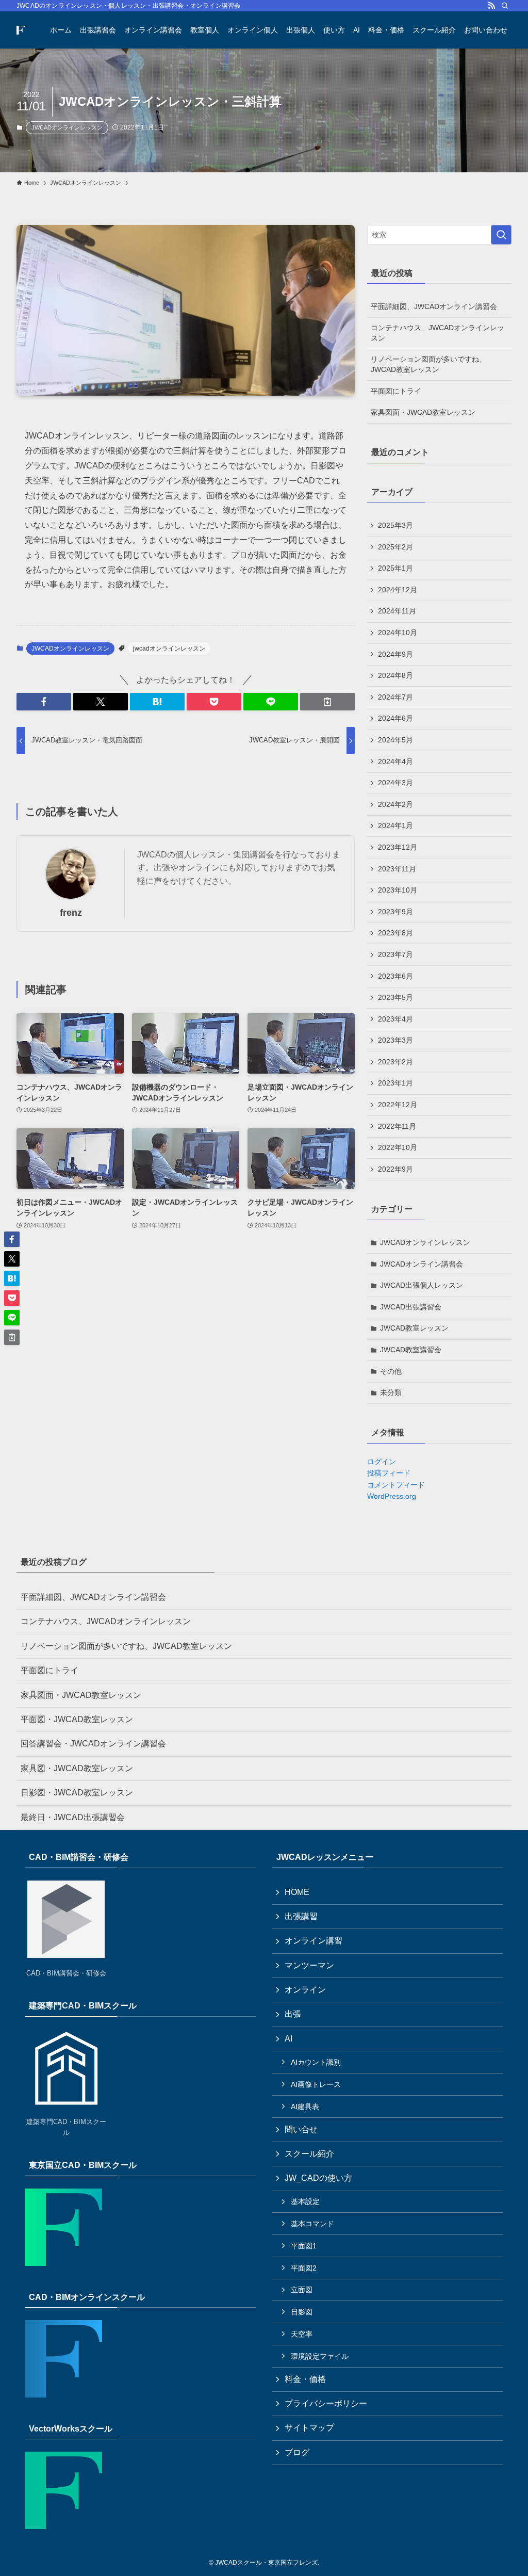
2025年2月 (395, 547)
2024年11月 (397, 611)
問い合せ (301, 2129)
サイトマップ (309, 2428)
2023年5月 (395, 997)
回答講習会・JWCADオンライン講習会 (93, 1744)
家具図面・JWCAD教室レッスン (423, 412)
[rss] (491, 6)
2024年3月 (395, 783)
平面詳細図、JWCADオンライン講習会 (434, 306)
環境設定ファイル (320, 2356)
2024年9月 (395, 654)
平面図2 (304, 2268)
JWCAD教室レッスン (414, 1328)
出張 (293, 2014)
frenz (71, 913)
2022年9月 (395, 1169)
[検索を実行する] (501, 235)
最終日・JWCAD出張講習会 (73, 1817)
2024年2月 (395, 804)
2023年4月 (395, 1019)
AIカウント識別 (316, 2062)
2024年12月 (398, 590)
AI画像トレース (316, 2084)
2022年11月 (397, 1126)
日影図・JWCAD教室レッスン (77, 1793)
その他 (391, 1371)
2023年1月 (395, 1083)
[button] (44, 702)
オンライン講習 (313, 1941)
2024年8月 (395, 675)
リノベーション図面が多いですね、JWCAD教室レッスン (428, 364)
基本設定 (305, 2201)
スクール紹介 (309, 2154)
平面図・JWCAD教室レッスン (77, 1719)
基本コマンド (312, 2224)
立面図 (302, 2290)
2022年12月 (398, 1105)
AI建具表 (305, 2107)
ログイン (382, 1462)
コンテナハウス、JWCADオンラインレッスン (438, 333)
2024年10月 (398, 633)
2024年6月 (395, 718)
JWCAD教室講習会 (411, 1350)
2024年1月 (395, 825)
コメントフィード (396, 1485)
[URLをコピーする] (327, 702)
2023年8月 (395, 933)
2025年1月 (395, 568)
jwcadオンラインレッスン (169, 649)
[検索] (505, 6)
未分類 (391, 1392)
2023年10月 (398, 890)
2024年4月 (395, 762)
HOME (297, 1892)
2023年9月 (395, 912)
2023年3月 (395, 1040)
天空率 (302, 2334)
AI (288, 2039)
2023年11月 (397, 869)
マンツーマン (309, 1965)
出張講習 (301, 1916)
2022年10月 (398, 1147)
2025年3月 (395, 525)
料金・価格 (305, 2379)
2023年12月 (398, 847)
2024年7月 (395, 697)
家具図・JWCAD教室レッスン (77, 1768)
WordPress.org (392, 1496)
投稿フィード (389, 1473)
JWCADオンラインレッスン (67, 127)
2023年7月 (395, 954)
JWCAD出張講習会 (411, 1307)
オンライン (305, 1990)
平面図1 (304, 2246)
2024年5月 (395, 740)
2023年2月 (395, 1062)
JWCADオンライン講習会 (422, 1264)
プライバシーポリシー (326, 2403)
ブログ (297, 2452)
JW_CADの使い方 (318, 2178)
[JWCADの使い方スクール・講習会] (21, 30)
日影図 (302, 2312)
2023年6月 (395, 976)
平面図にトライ (396, 391)
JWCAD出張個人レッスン (422, 1285)
